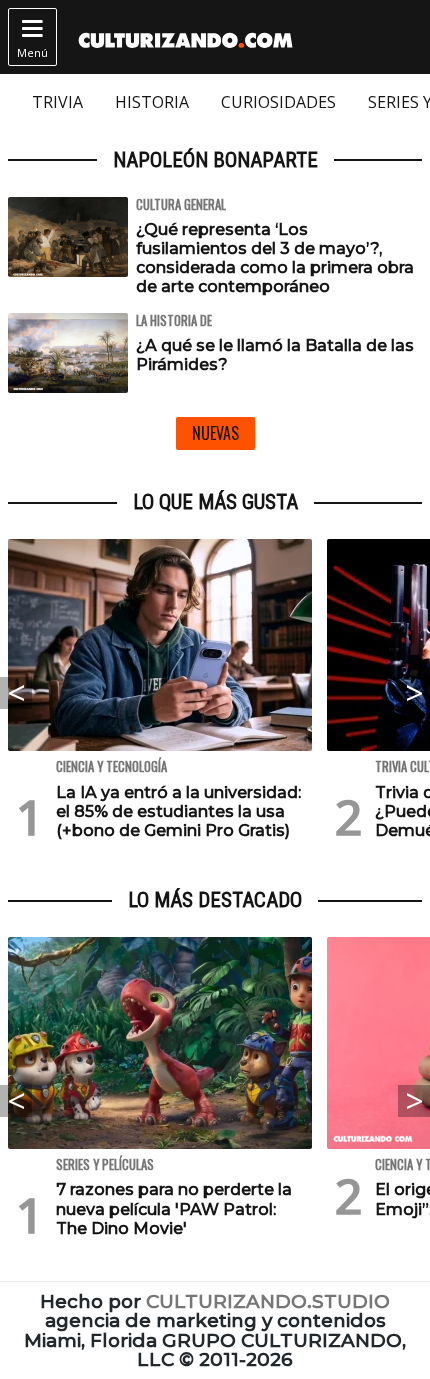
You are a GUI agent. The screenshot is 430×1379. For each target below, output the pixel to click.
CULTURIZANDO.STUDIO (268, 1301)
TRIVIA (57, 102)
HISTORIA (152, 102)
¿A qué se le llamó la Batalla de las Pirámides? (275, 355)
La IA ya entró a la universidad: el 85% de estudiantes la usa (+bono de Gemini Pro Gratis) (178, 811)
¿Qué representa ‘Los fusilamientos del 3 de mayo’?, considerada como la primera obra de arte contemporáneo (275, 258)
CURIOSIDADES (278, 102)
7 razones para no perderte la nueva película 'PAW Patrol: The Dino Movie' (174, 1208)
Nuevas (215, 433)
